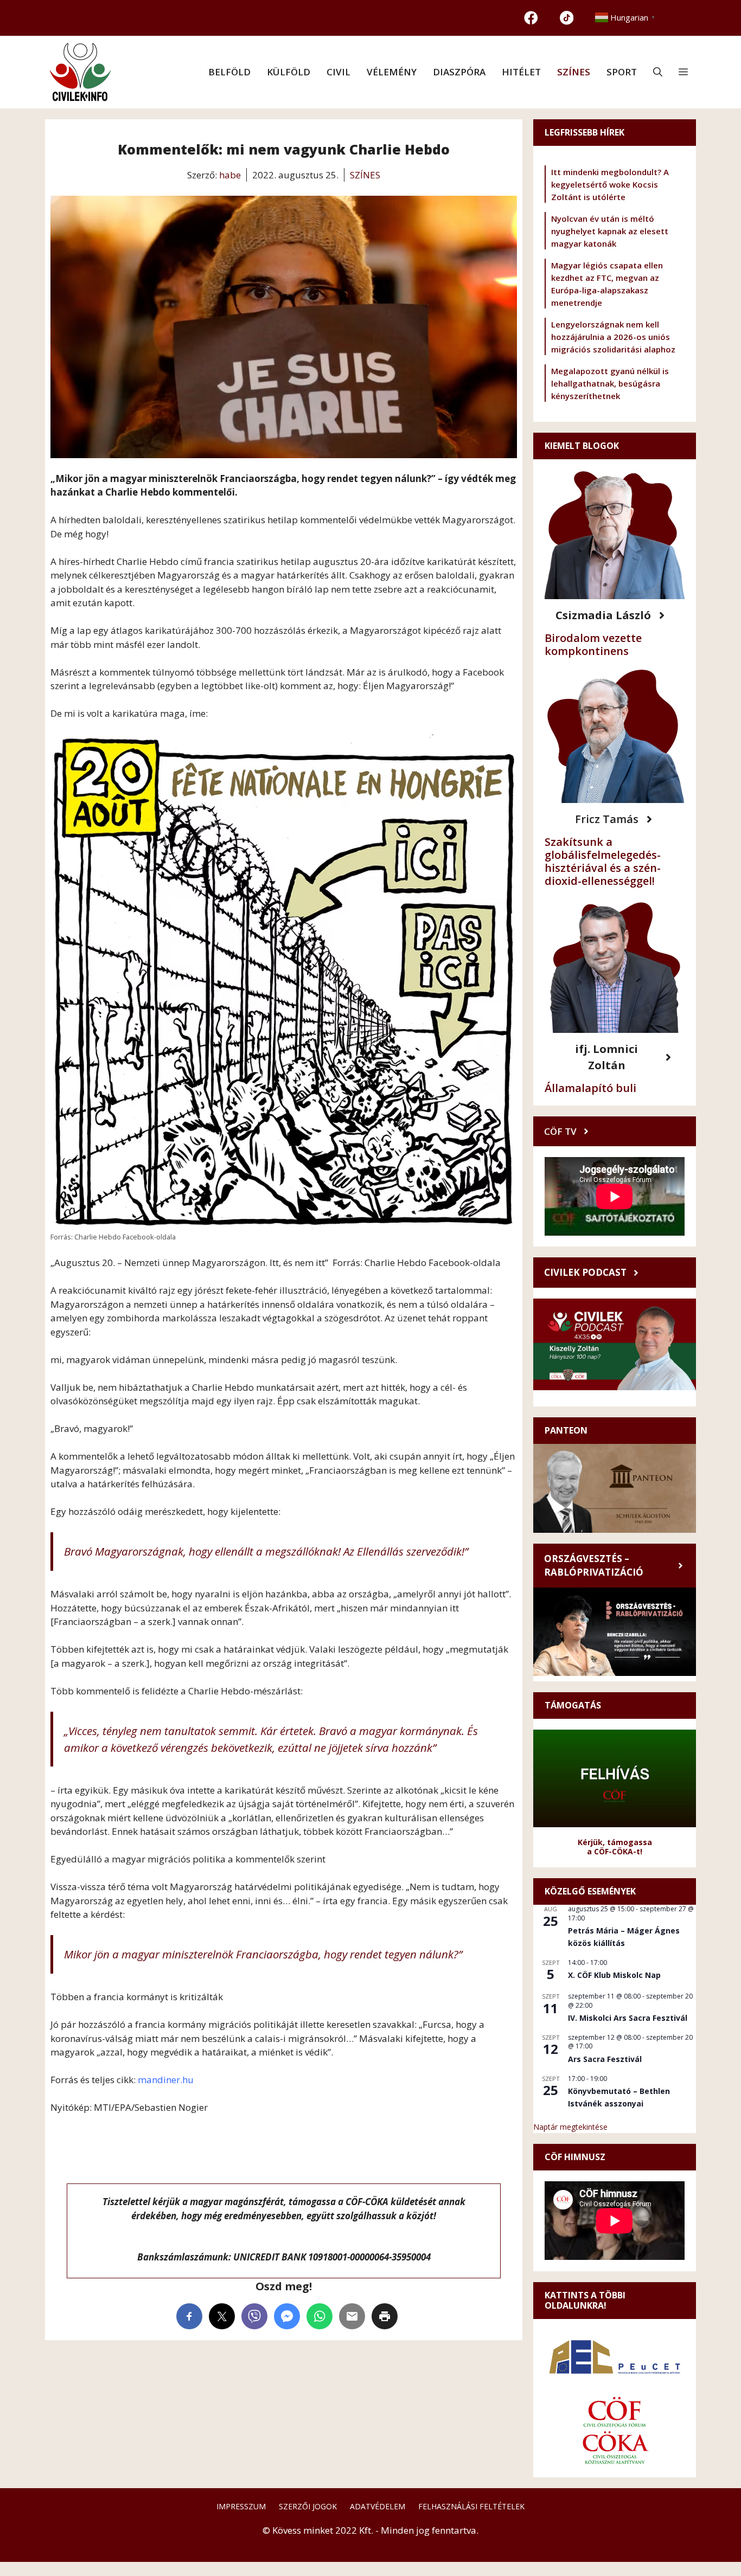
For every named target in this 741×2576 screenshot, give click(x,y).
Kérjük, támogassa (615, 1842)
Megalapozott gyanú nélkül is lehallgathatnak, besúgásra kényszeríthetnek (610, 383)
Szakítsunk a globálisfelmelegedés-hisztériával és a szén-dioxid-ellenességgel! (603, 861)
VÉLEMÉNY (392, 72)
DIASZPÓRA (459, 72)
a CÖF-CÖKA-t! (615, 1851)
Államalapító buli (590, 1088)
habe (230, 175)
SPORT (622, 72)
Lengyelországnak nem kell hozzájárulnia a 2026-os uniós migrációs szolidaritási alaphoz (613, 337)
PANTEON (566, 1430)
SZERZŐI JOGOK (308, 2506)
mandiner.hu (166, 2080)
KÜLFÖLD (289, 72)
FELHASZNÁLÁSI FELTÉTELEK (471, 2506)
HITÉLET (521, 72)
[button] (658, 72)
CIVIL (338, 72)
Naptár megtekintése (570, 2127)
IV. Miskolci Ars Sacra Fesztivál (628, 2018)
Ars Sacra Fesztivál (605, 2059)
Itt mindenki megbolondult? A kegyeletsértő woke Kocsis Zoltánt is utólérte (610, 184)
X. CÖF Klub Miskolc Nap (614, 1975)
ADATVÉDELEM (378, 2506)
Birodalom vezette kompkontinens (593, 644)
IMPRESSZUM (241, 2506)
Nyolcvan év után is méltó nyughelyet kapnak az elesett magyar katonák (610, 231)
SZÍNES (574, 72)
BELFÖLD (229, 72)
